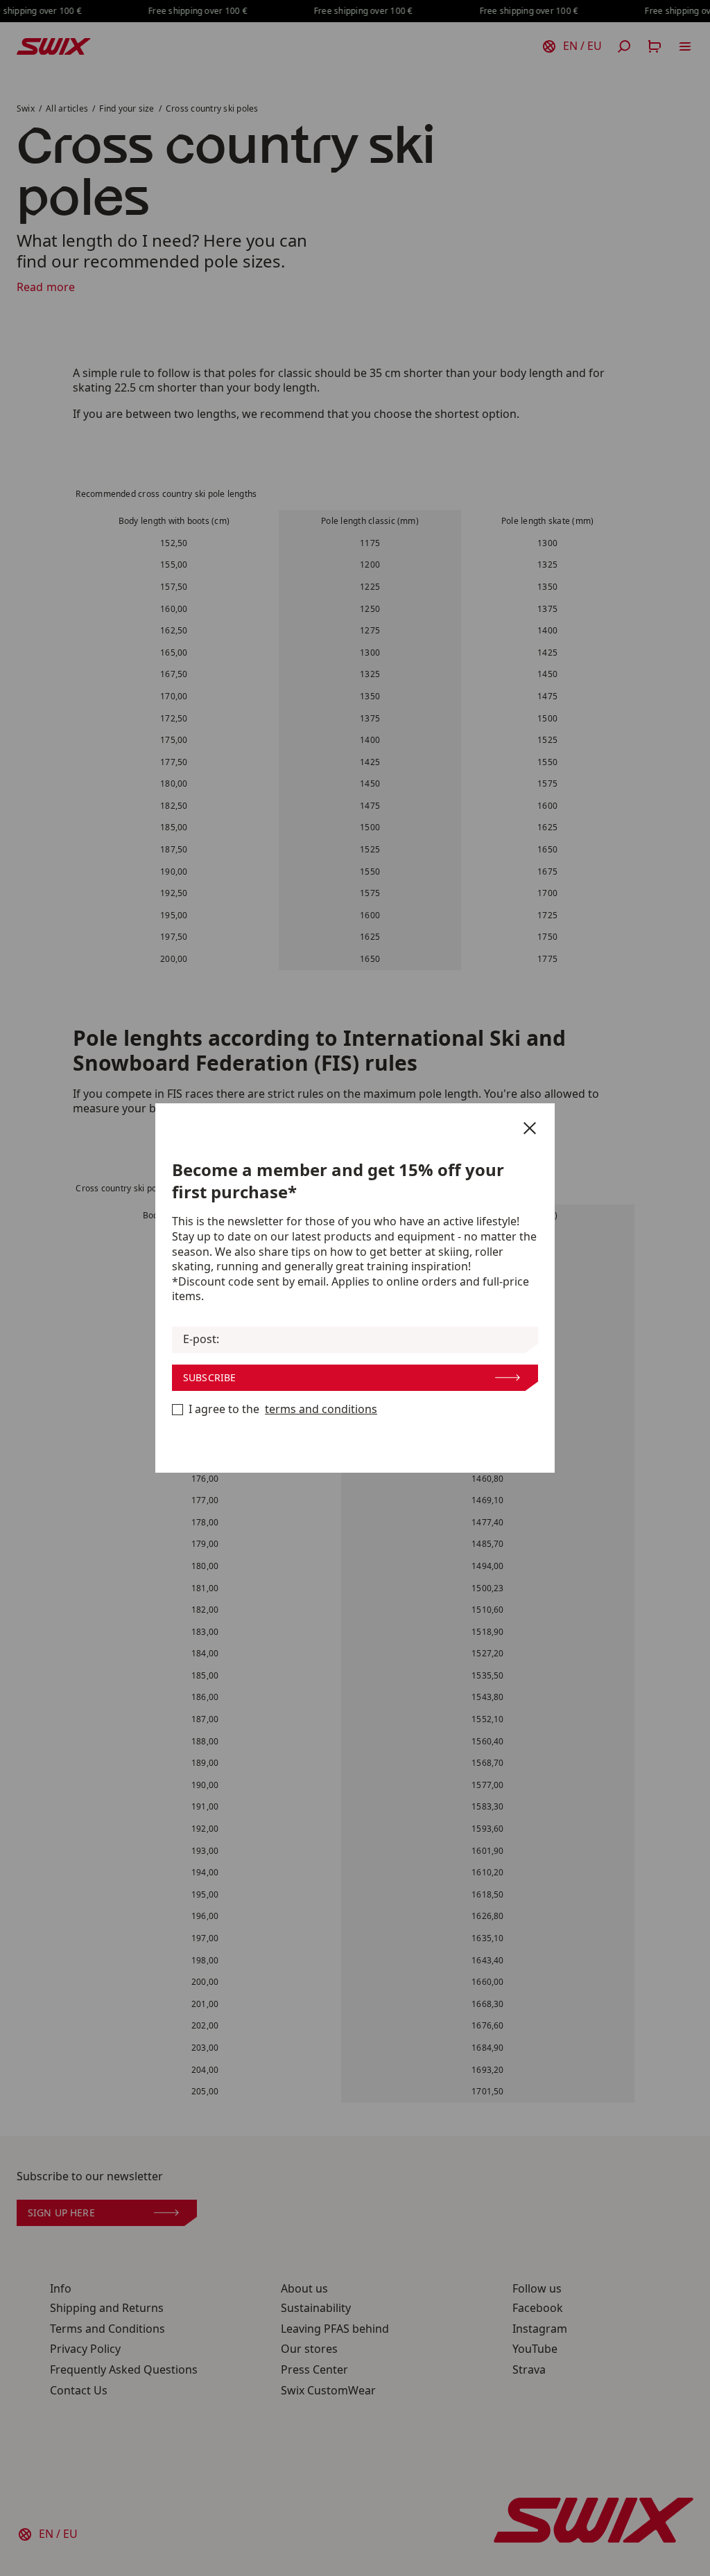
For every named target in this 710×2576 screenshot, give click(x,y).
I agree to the (283, 1409)
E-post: (201, 1339)
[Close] (530, 1128)
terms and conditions (321, 1409)
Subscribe (209, 1377)
